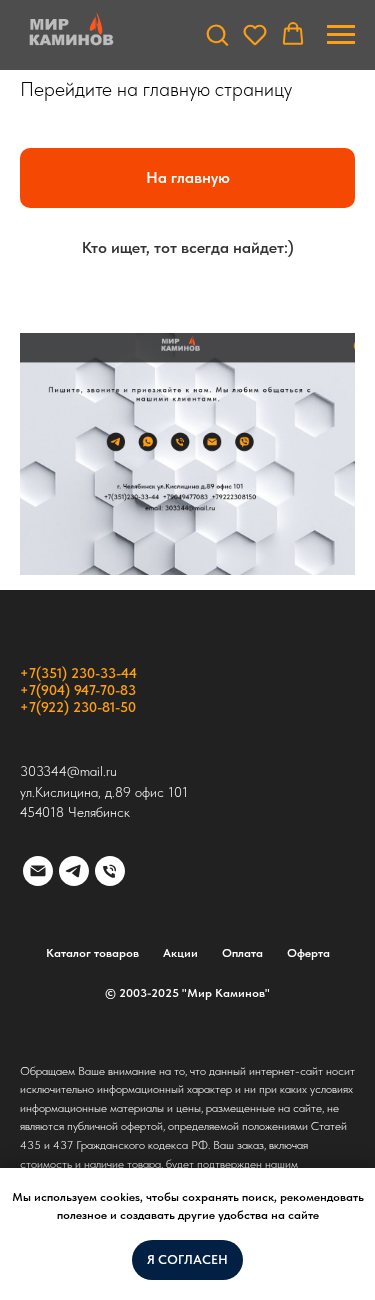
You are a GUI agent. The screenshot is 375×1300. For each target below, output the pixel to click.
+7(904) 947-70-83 (78, 690)
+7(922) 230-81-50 (78, 707)
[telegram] (74, 871)
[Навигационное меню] (341, 35)
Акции (180, 953)
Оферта (308, 953)
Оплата (242, 953)
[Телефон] (110, 871)
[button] (217, 34)
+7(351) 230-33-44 (78, 673)
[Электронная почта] (38, 871)
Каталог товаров (92, 953)
